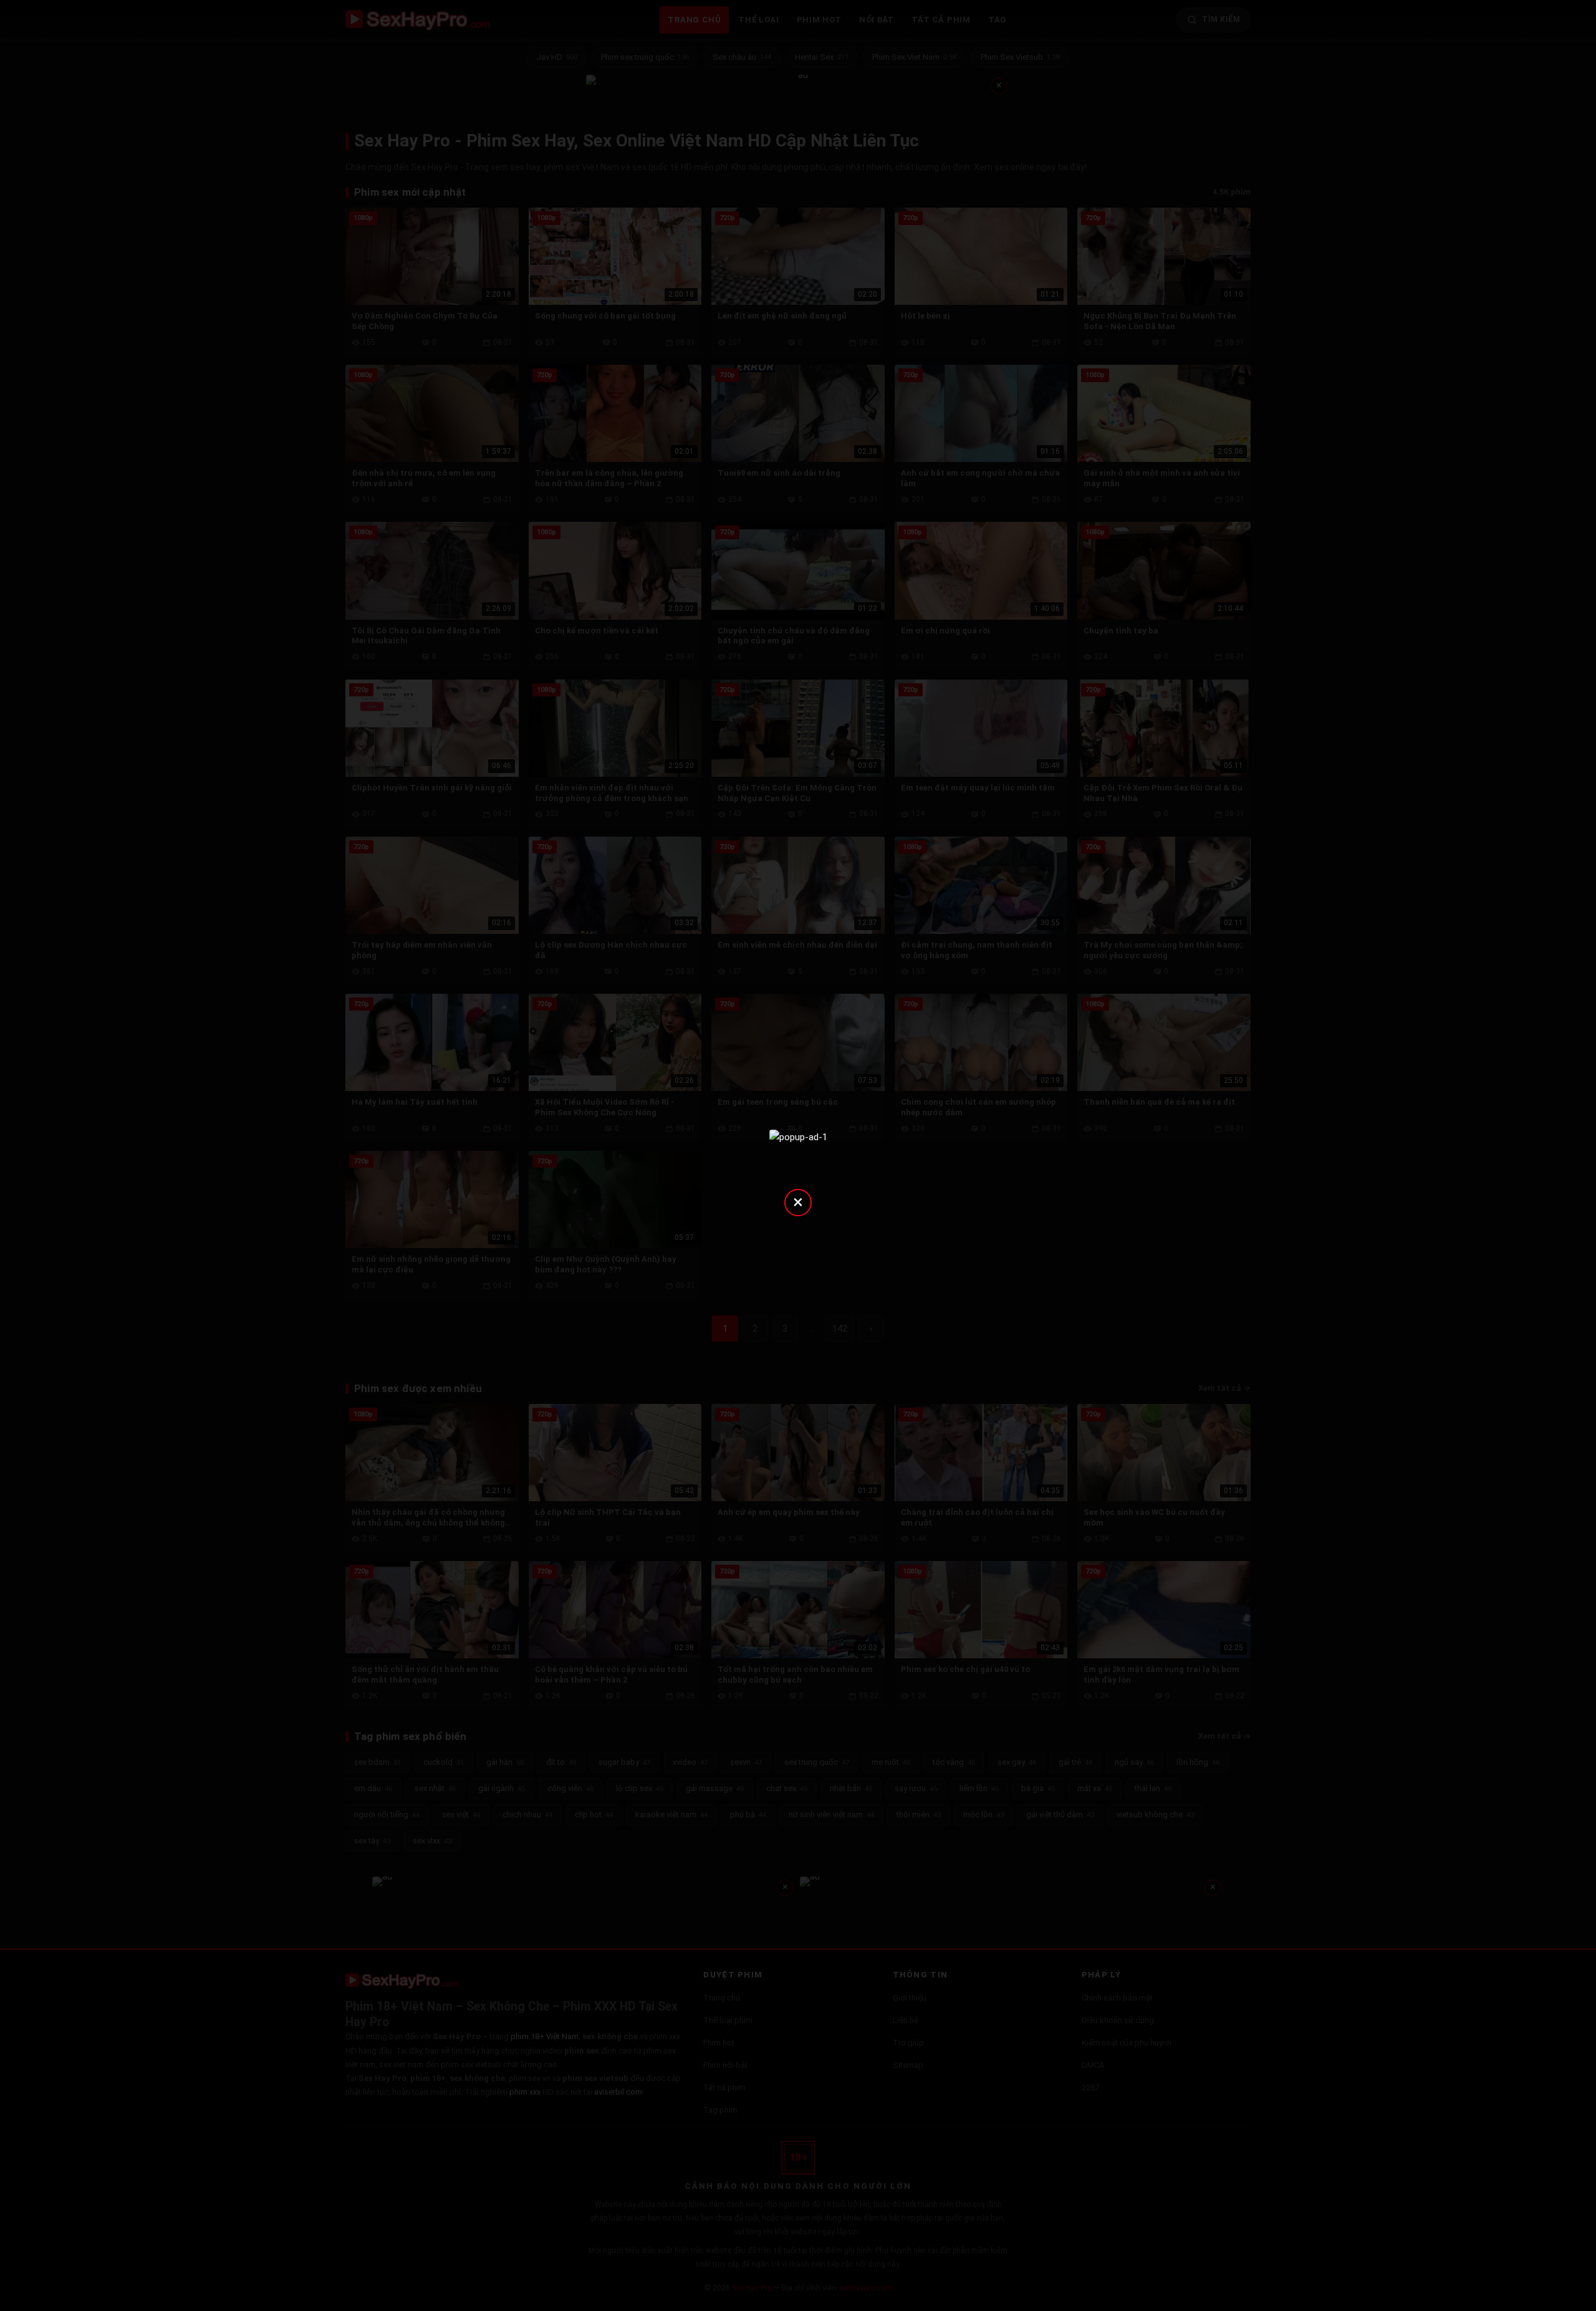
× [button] (798, 1202)
